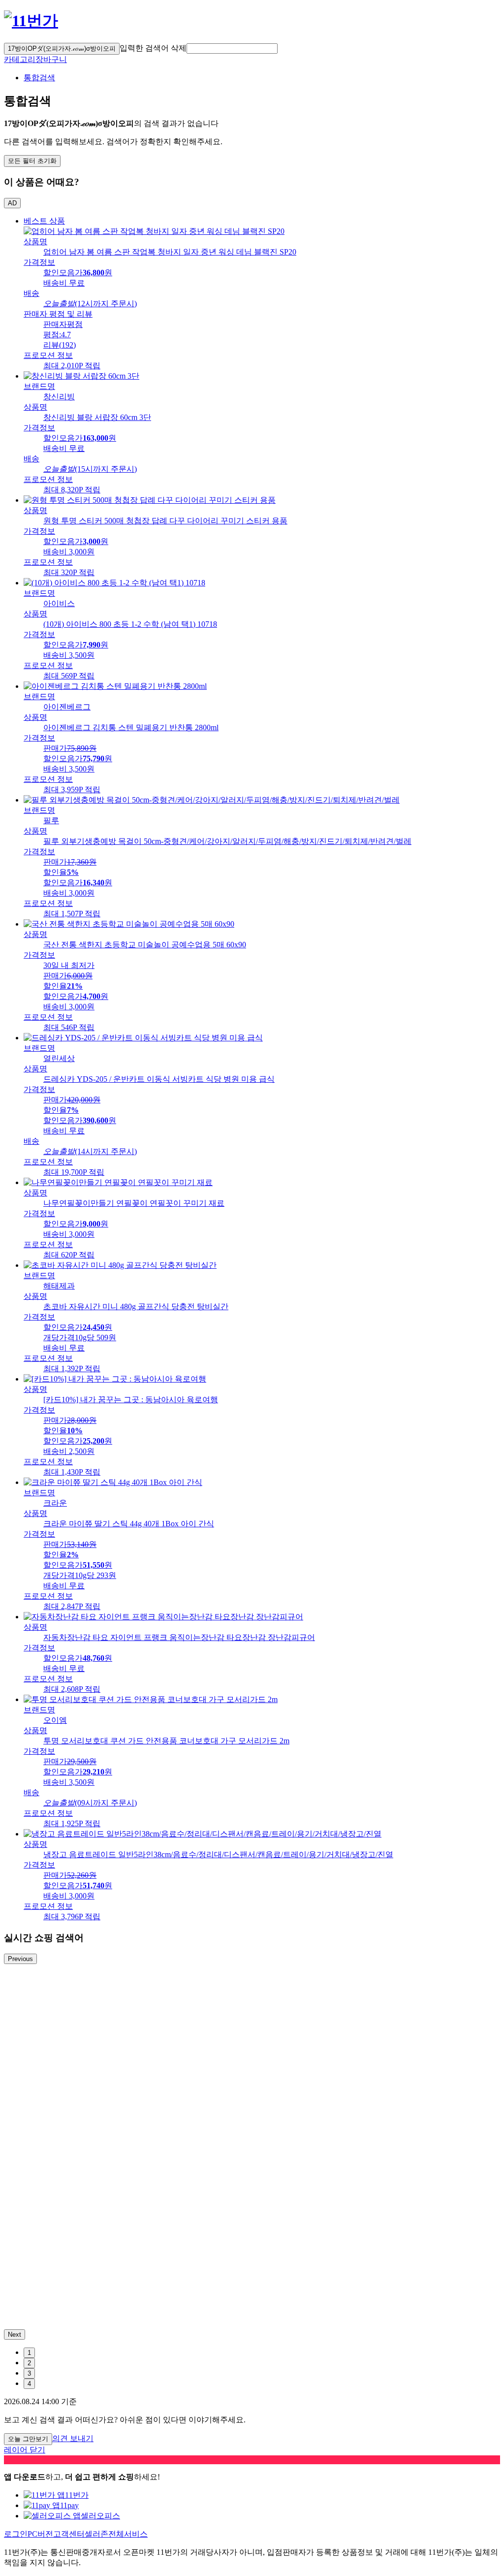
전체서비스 (128, 2534)
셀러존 (96, 2534)
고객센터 (69, 2534)
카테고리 (20, 59)
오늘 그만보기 (28, 2439)
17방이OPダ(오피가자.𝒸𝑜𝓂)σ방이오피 (62, 48)
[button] (232, 48)
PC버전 (40, 2534)
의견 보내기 (73, 2438)
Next (15, 2334)
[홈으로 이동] (31, 21)
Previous (20, 1959)
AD (12, 203)
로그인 (16, 2534)
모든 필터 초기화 (32, 161)
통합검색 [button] (39, 78)
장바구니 (51, 59)
